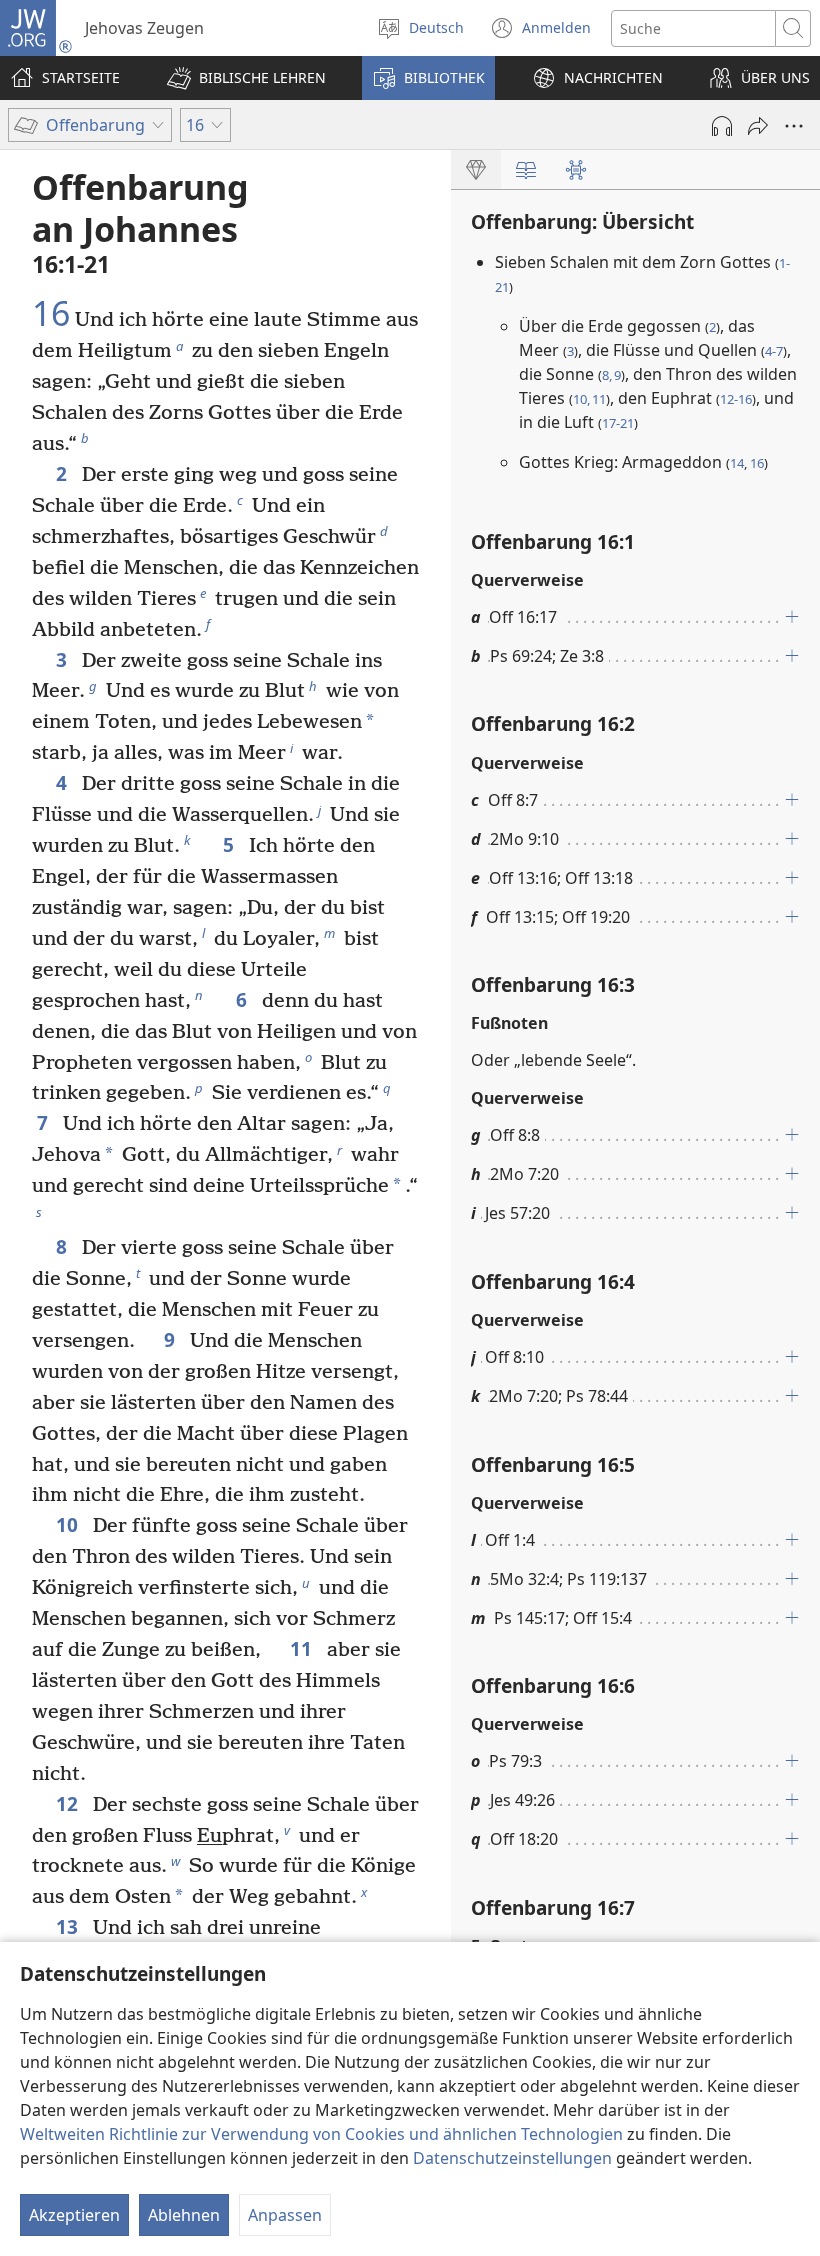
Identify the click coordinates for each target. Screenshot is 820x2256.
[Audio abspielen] (722, 126)
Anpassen (285, 2215)
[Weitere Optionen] (794, 126)
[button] (246, 78)
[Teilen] (758, 126)
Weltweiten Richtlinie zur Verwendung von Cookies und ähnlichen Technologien (321, 2134)
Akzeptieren (74, 2215)
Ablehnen (184, 2215)
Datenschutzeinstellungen (512, 2158)
